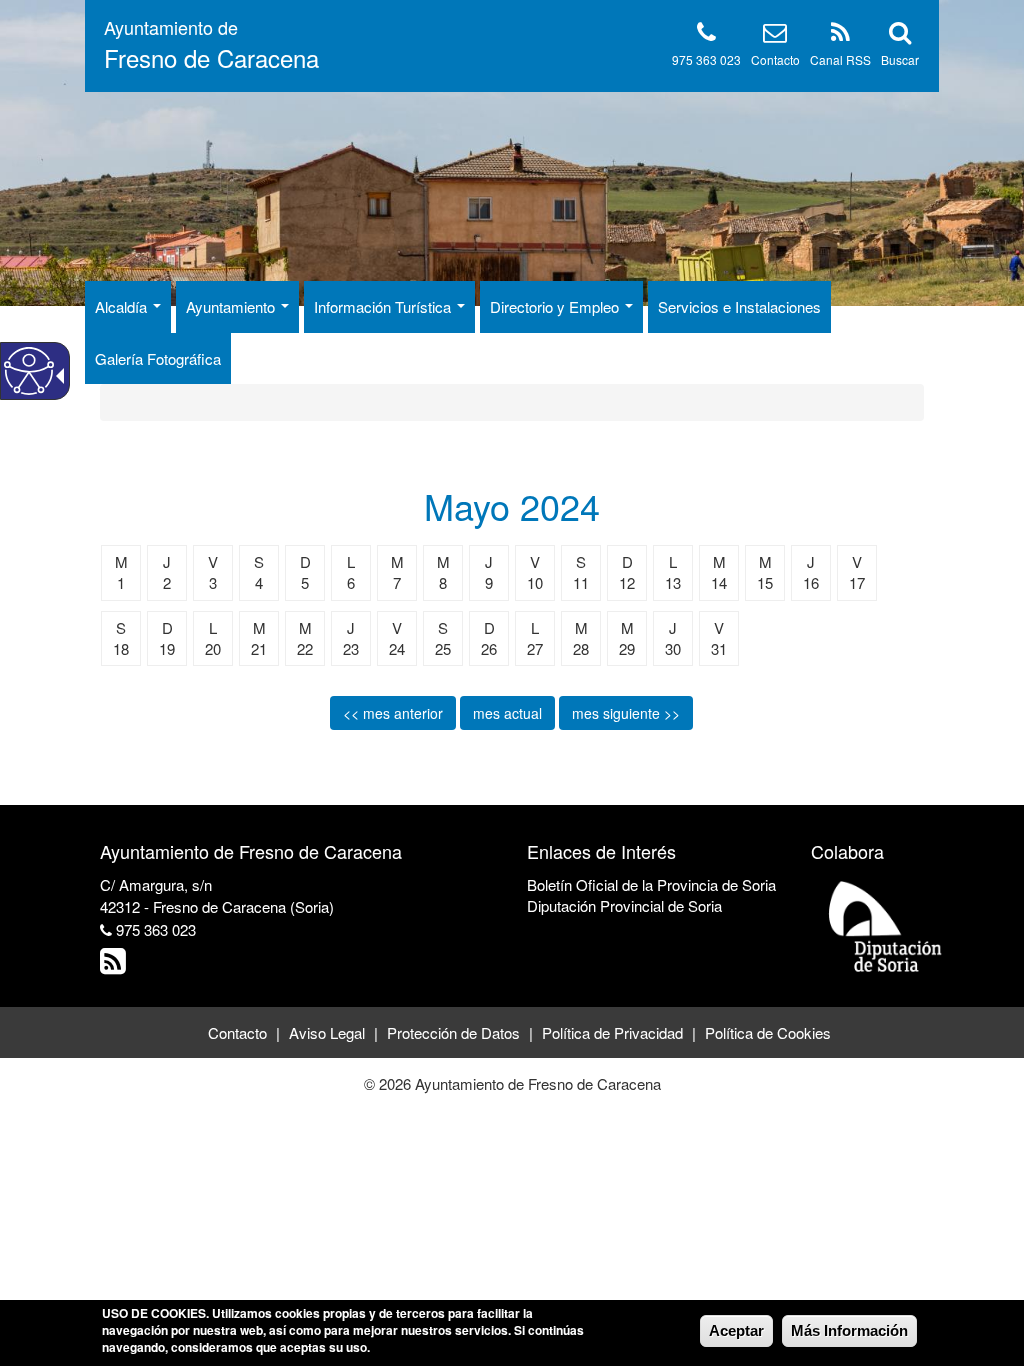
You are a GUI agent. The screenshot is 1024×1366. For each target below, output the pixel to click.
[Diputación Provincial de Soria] (886, 925)
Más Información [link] (849, 1330)
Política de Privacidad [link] (612, 1032)
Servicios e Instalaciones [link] (739, 306)
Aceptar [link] (736, 1330)
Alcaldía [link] (123, 306)
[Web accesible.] (29, 371)
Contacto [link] (237, 1032)
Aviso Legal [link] (327, 1032)
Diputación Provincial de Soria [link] (624, 905)
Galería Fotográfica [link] (158, 358)
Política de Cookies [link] (768, 1032)
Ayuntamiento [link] (232, 306)
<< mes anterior (393, 713)
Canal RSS (840, 59)
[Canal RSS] (840, 35)
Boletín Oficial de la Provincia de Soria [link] (651, 884)
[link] (115, 965)
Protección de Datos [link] (453, 1032)
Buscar (900, 59)
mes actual (507, 713)
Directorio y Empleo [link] (556, 306)
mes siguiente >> (626, 713)
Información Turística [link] (384, 306)
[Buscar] (900, 35)
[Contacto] (775, 35)
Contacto (775, 59)
